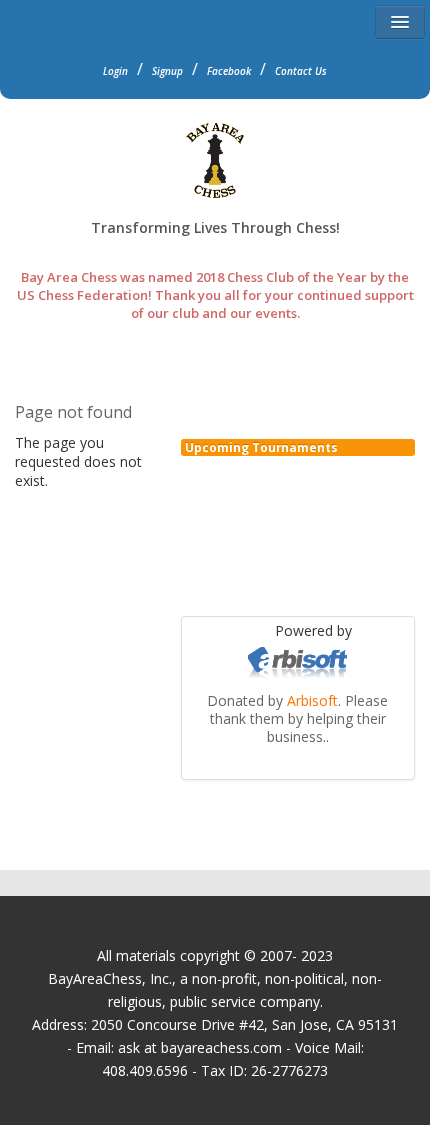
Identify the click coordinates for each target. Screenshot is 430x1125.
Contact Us (301, 71)
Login (115, 71)
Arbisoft (312, 700)
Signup (167, 71)
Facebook (229, 71)
